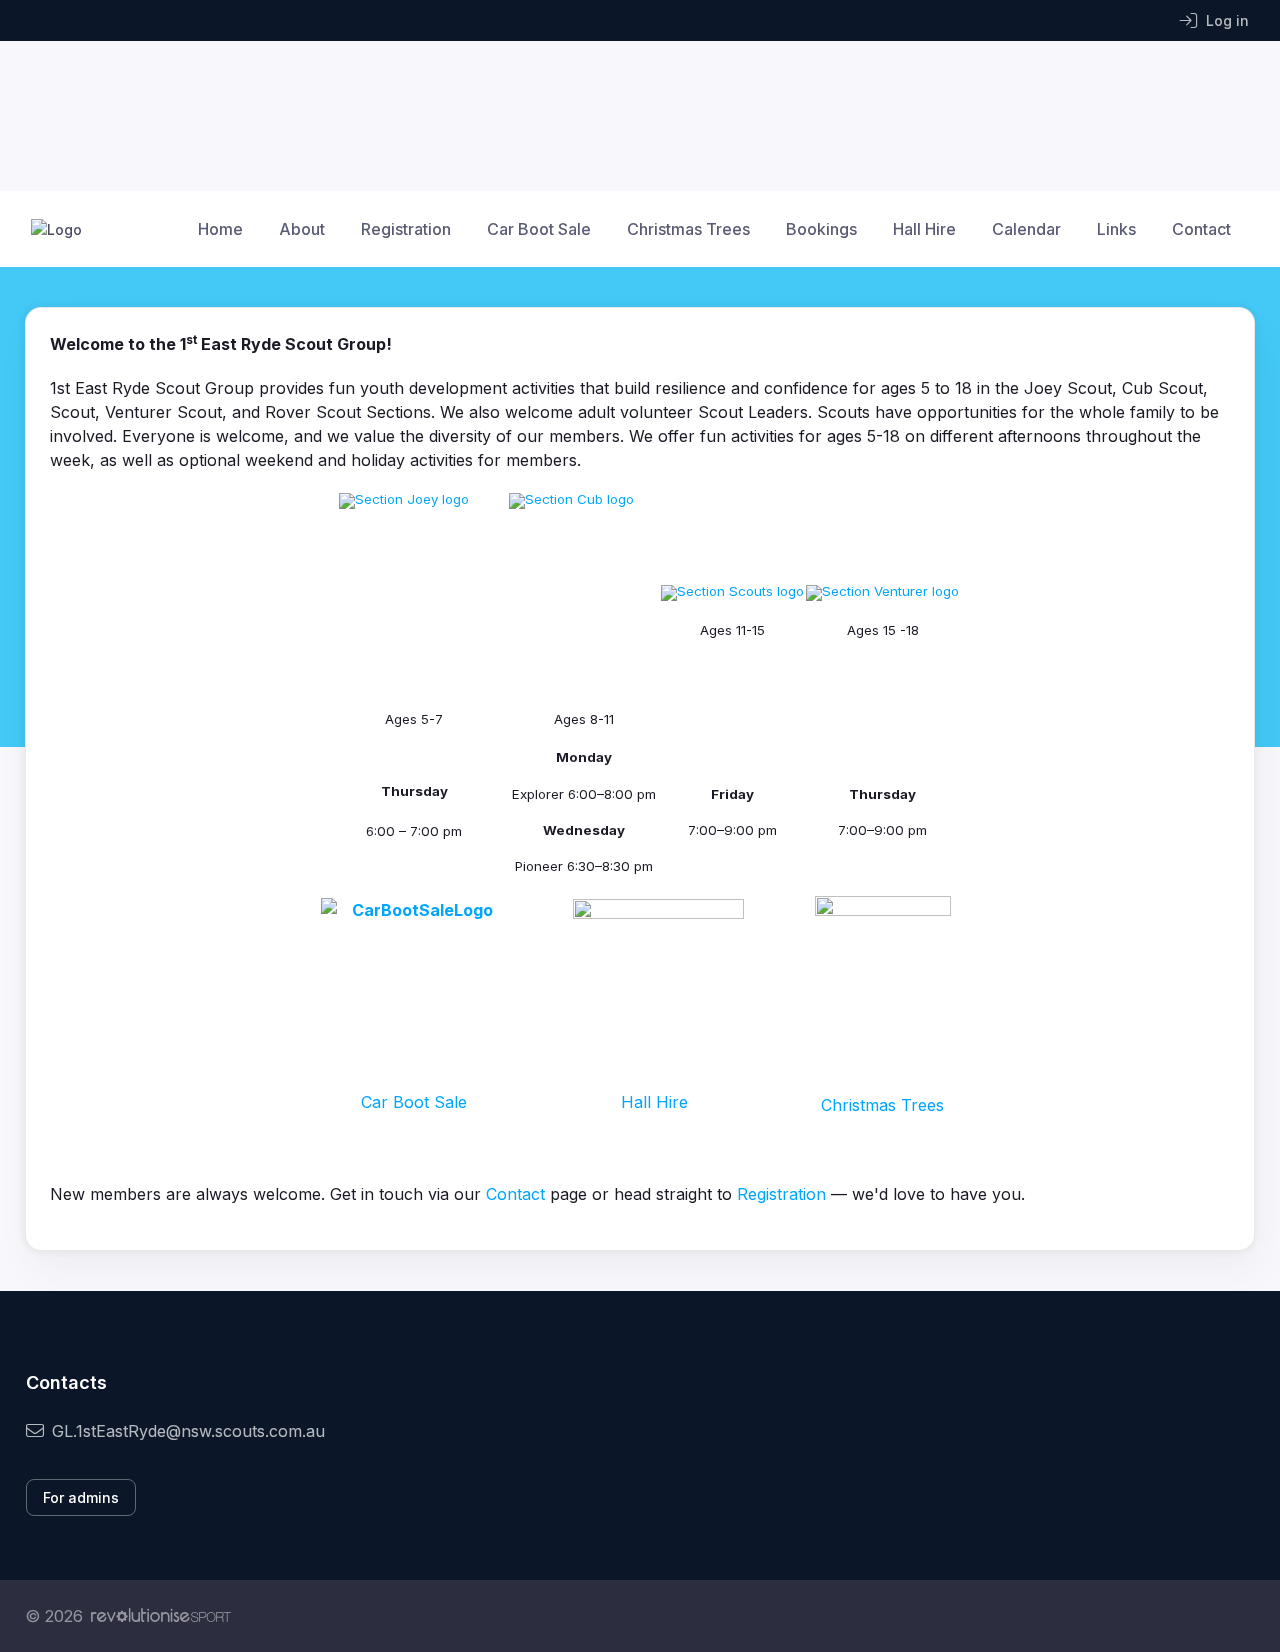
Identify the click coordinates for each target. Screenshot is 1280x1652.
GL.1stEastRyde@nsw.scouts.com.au (188, 1431)
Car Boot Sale (539, 229)
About (302, 229)
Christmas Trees (688, 229)
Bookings (821, 229)
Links (1116, 229)
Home (220, 229)
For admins (81, 1497)
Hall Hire (924, 229)
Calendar (1026, 229)
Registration (406, 229)
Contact (1201, 229)
